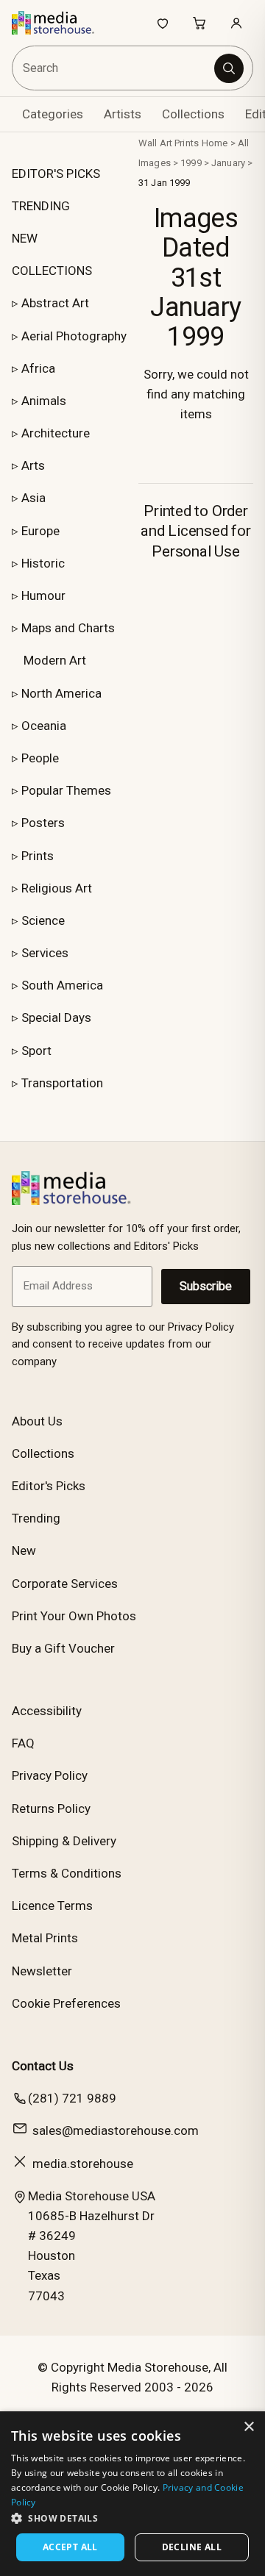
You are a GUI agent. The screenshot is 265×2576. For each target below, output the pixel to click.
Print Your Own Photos (74, 1616)
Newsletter (42, 1971)
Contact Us (43, 2066)
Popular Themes (66, 790)
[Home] (61, 23)
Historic (43, 563)
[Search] (229, 68)
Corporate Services (65, 1584)
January (228, 163)
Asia (33, 498)
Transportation (62, 1083)
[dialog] (132, 2494)
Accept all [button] (70, 2547)
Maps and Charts (68, 628)
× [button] (248, 2427)
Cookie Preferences (66, 2003)
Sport (36, 1051)
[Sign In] (236, 23)
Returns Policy (51, 1808)
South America (62, 985)
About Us (37, 1421)
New (24, 1550)
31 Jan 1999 (164, 183)
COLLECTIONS (52, 271)
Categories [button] (53, 114)
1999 (191, 163)
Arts (33, 465)
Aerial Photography (74, 336)
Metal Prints (45, 1938)
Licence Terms (52, 1906)
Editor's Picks (49, 1486)
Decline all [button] (192, 2547)
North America (61, 693)
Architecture (56, 433)
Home (215, 143)
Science (43, 920)
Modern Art (55, 660)
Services (45, 953)
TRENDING (41, 206)
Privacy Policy (50, 1775)
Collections (193, 114)
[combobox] (114, 68)
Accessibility (47, 1711)
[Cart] (199, 23)
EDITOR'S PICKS (56, 173)
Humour (43, 595)
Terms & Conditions (67, 1873)
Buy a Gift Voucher (63, 1648)
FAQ (23, 1743)
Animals (44, 401)
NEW (25, 238)
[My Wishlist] (163, 23)
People (40, 758)
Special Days (56, 1017)
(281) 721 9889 (72, 2098)
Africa (38, 368)
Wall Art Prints (169, 143)
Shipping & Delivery (64, 1841)
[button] (132, 2518)
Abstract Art (55, 303)
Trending (36, 1518)
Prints (38, 856)
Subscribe (206, 1286)
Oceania (44, 726)
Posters (43, 823)
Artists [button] (123, 114)
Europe (40, 531)
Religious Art (57, 888)
